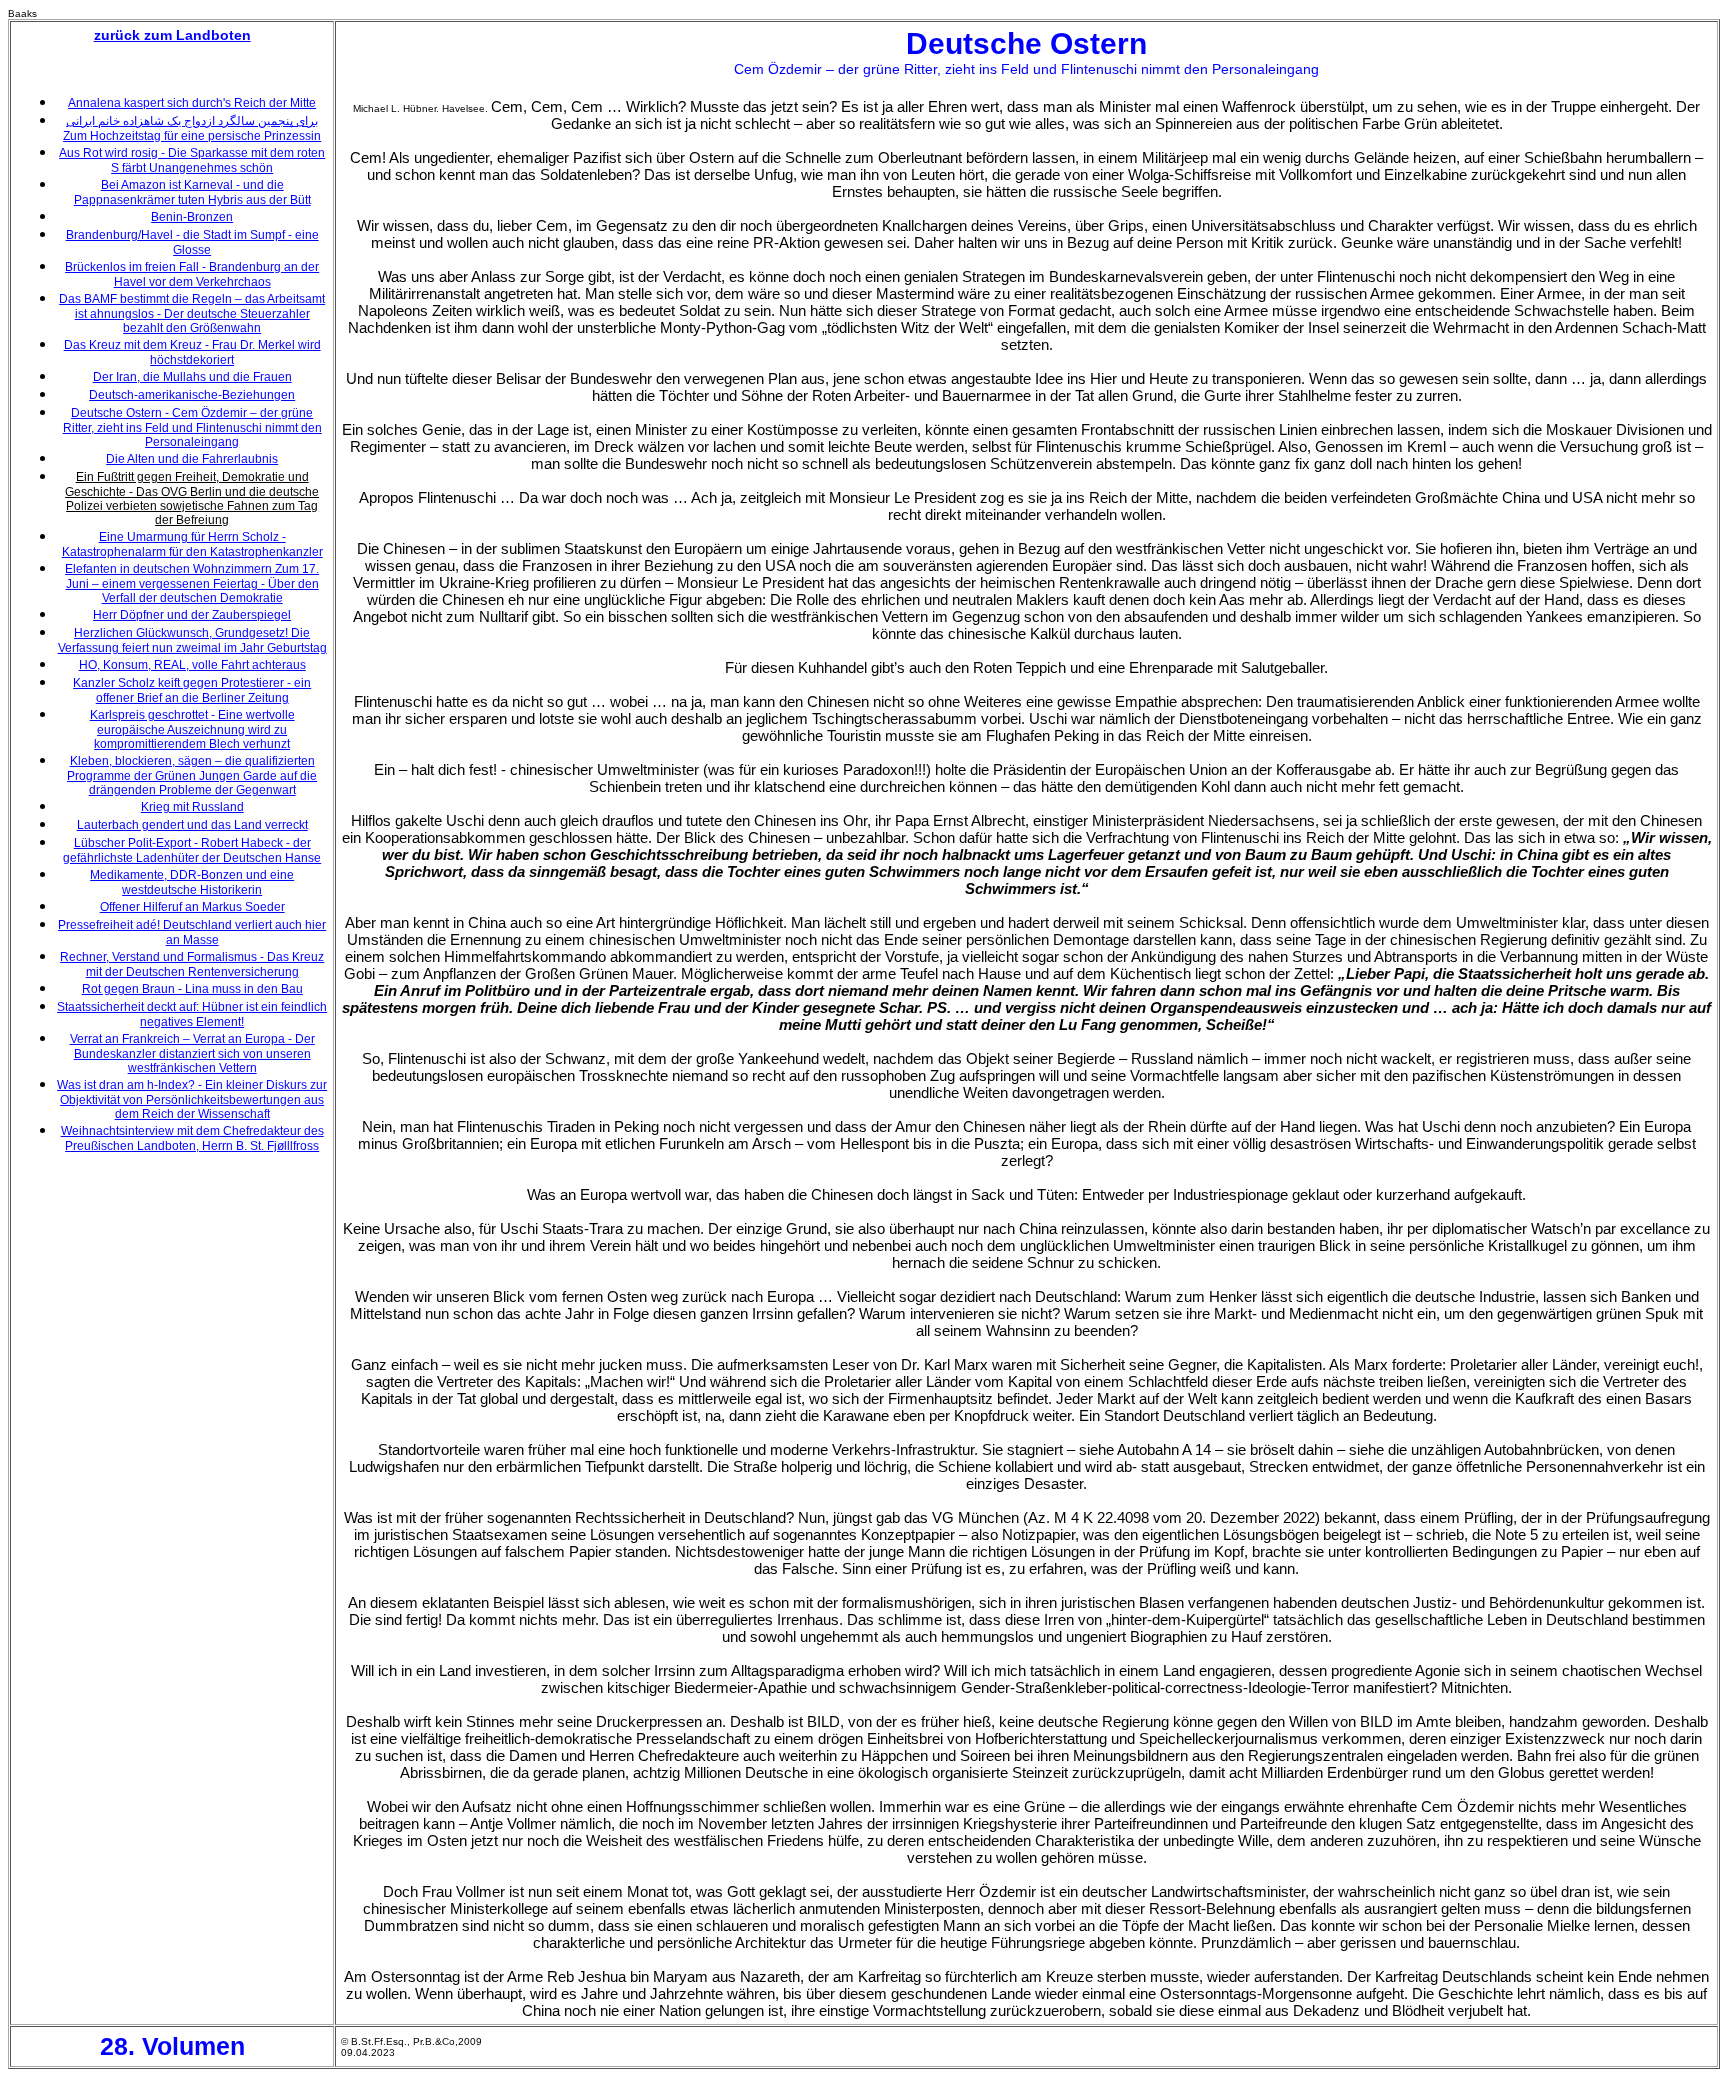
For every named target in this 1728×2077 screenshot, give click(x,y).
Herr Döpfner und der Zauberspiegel (192, 615)
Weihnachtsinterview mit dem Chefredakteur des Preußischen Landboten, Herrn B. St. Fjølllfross (192, 1138)
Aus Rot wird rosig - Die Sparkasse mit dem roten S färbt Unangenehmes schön (192, 160)
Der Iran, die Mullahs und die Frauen (192, 377)
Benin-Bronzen (192, 217)
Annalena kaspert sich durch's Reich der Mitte (192, 103)
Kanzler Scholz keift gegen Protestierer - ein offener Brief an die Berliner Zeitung (192, 690)
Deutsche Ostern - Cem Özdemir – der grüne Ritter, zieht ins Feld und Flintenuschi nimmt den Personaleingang (192, 427)
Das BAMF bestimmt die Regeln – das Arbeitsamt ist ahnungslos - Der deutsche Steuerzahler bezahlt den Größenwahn (192, 313)
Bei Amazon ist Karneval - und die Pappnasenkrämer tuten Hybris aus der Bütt (192, 192)
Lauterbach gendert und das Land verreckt (192, 825)
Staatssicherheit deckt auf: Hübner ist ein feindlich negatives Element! (192, 1014)
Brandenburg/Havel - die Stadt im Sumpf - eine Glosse (192, 242)
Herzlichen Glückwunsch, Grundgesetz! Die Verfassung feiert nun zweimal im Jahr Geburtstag (192, 640)
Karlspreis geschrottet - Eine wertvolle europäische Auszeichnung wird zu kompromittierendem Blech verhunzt (192, 729)
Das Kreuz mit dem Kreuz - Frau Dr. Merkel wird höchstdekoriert (192, 352)
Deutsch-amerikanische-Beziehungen (192, 395)
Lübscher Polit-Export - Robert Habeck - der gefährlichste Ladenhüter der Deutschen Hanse (192, 850)
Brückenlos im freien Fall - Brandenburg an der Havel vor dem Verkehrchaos (192, 274)
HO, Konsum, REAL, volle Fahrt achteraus (192, 665)
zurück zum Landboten (172, 35)
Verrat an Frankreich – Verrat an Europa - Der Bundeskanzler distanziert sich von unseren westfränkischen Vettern (192, 1053)
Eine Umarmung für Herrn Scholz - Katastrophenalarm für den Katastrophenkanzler (192, 544)
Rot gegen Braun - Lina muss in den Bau (192, 989)
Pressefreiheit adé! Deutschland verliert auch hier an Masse (192, 932)
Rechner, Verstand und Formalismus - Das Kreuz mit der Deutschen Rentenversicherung (192, 964)
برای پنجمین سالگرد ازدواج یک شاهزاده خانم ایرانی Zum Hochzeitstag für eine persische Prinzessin (192, 128)
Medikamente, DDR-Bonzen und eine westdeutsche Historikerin (192, 882)
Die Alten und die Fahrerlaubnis (192, 459)
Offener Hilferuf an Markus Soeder (192, 907)
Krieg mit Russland (192, 807)
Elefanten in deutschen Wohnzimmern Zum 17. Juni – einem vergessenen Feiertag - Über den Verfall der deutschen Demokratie (192, 583)
